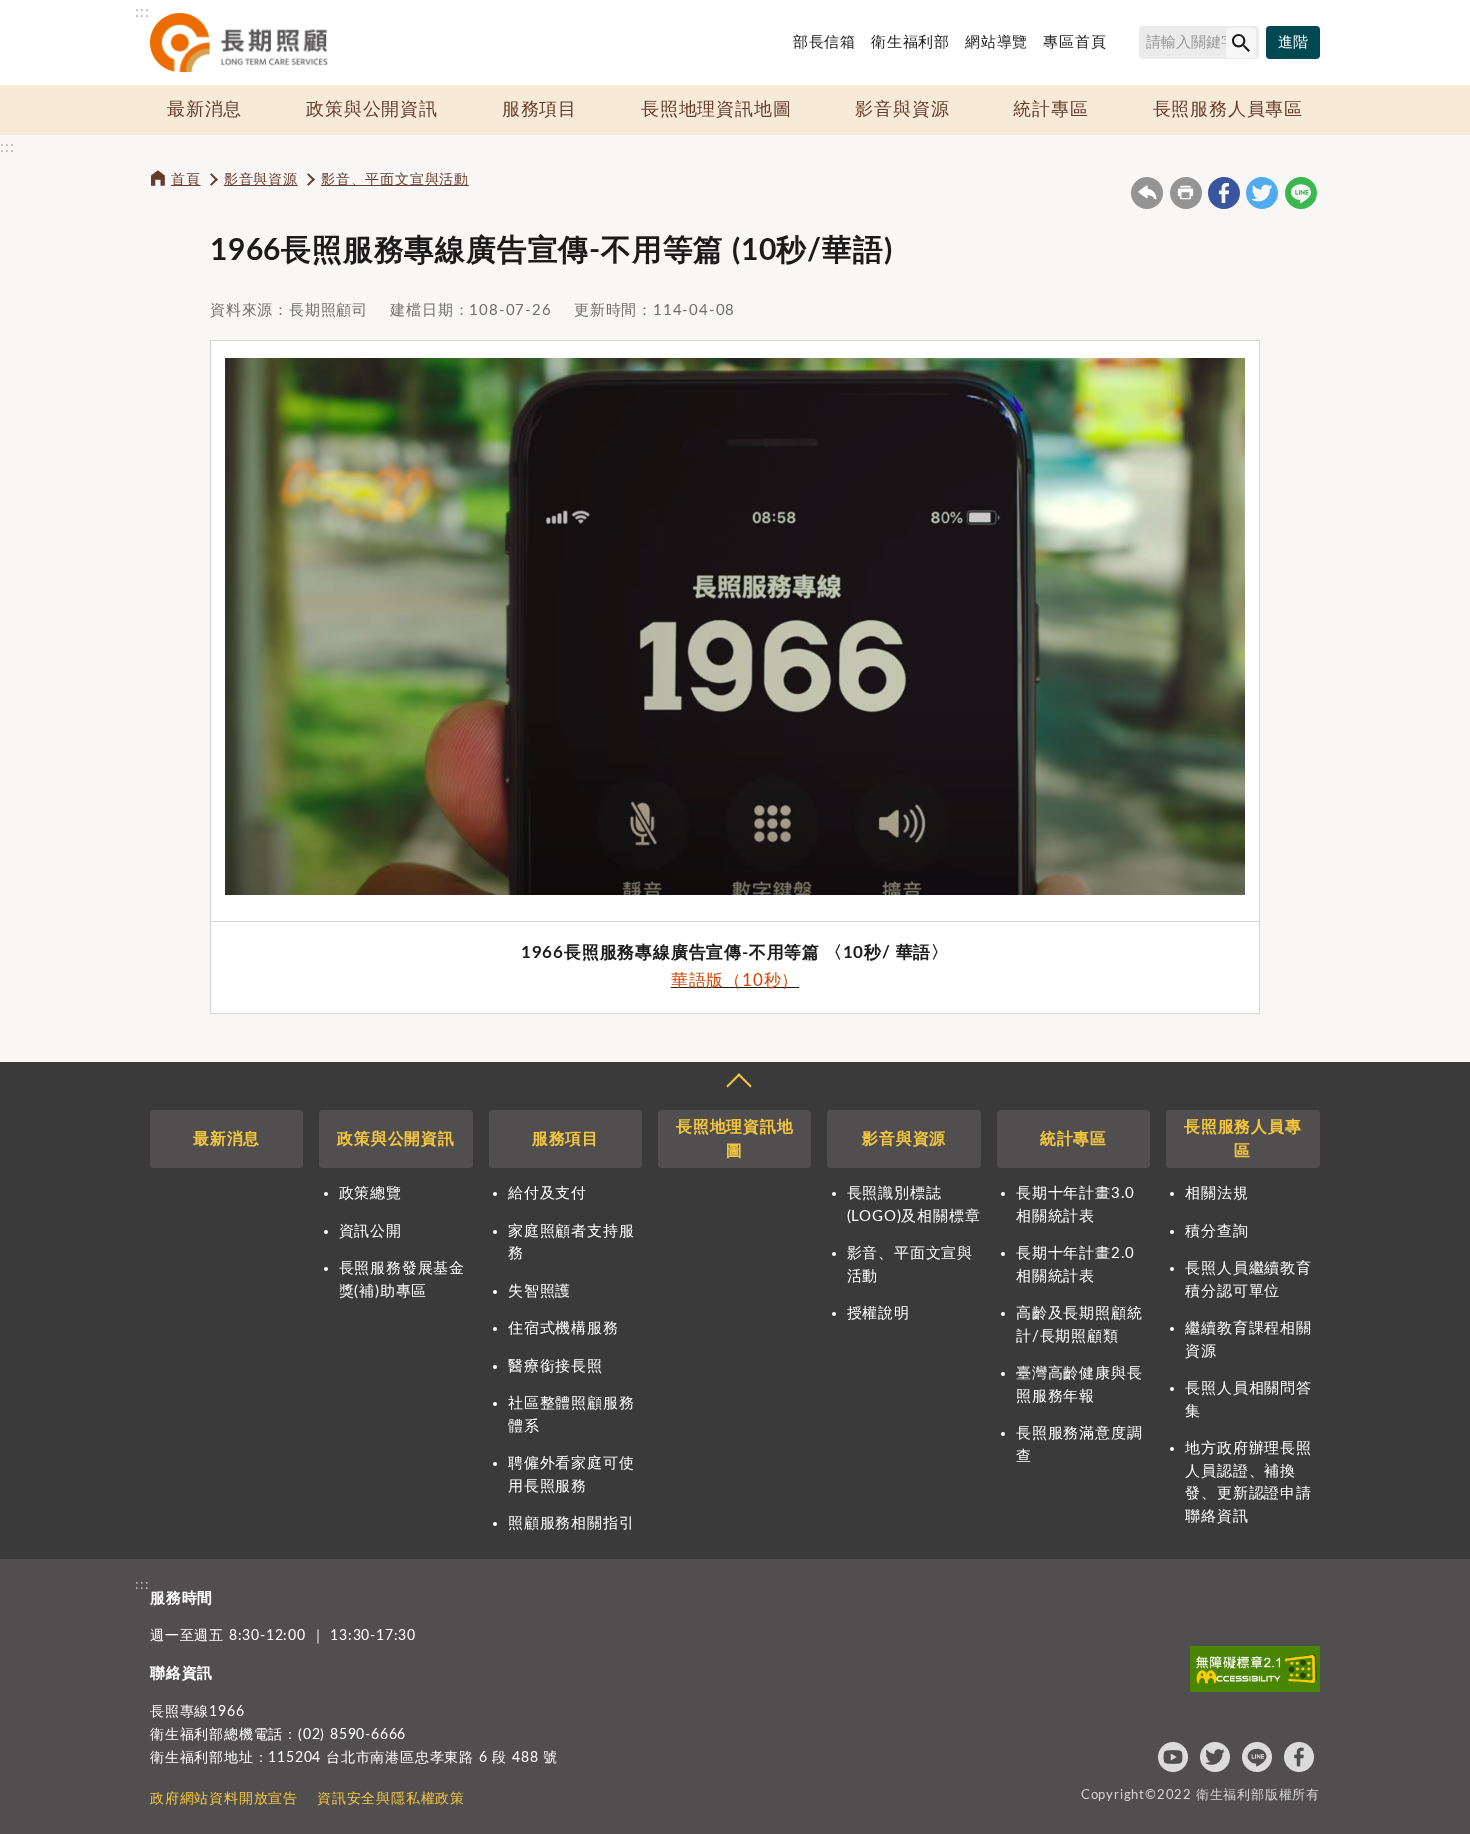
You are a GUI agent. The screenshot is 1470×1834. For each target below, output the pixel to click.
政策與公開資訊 (372, 110)
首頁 (186, 180)
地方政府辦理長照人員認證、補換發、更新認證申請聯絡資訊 (1248, 1482)
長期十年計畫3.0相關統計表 (1075, 1205)
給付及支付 (547, 1193)
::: (142, 12)
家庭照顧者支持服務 (571, 1243)
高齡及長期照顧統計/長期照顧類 (1079, 1325)
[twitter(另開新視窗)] (1262, 193)
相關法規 (1216, 1193)
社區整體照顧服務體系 (571, 1415)
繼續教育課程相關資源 (1248, 1340)
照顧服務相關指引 (571, 1523)
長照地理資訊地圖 (716, 110)
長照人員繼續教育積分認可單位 (1248, 1280)
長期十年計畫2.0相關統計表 (1075, 1265)
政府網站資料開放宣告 (224, 1799)
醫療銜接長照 (555, 1366)
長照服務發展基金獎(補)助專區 (402, 1280)
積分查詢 (1216, 1231)
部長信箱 (824, 42)
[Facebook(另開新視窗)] (1299, 1757)
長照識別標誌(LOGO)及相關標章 (914, 1205)
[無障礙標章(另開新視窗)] (1255, 1669)
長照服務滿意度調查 (1079, 1445)
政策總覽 (370, 1193)
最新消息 (204, 110)
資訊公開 (370, 1231)
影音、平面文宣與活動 (395, 180)
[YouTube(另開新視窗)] (1173, 1757)
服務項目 (539, 110)
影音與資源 (902, 110)
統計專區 (1050, 110)
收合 (738, 1083)
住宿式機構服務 (563, 1328)
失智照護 (539, 1291)
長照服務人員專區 (1228, 110)
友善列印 (1186, 193)
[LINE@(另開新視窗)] (1257, 1757)
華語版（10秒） (735, 980)
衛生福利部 (910, 42)
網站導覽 (996, 42)
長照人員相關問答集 (1248, 1400)
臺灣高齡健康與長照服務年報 (1079, 1385)
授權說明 (878, 1313)
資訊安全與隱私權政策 (391, 1799)
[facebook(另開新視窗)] (1224, 193)
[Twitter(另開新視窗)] (1215, 1757)
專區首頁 (1074, 42)
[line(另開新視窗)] (1301, 193)
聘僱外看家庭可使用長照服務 (571, 1475)
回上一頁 (1147, 193)
